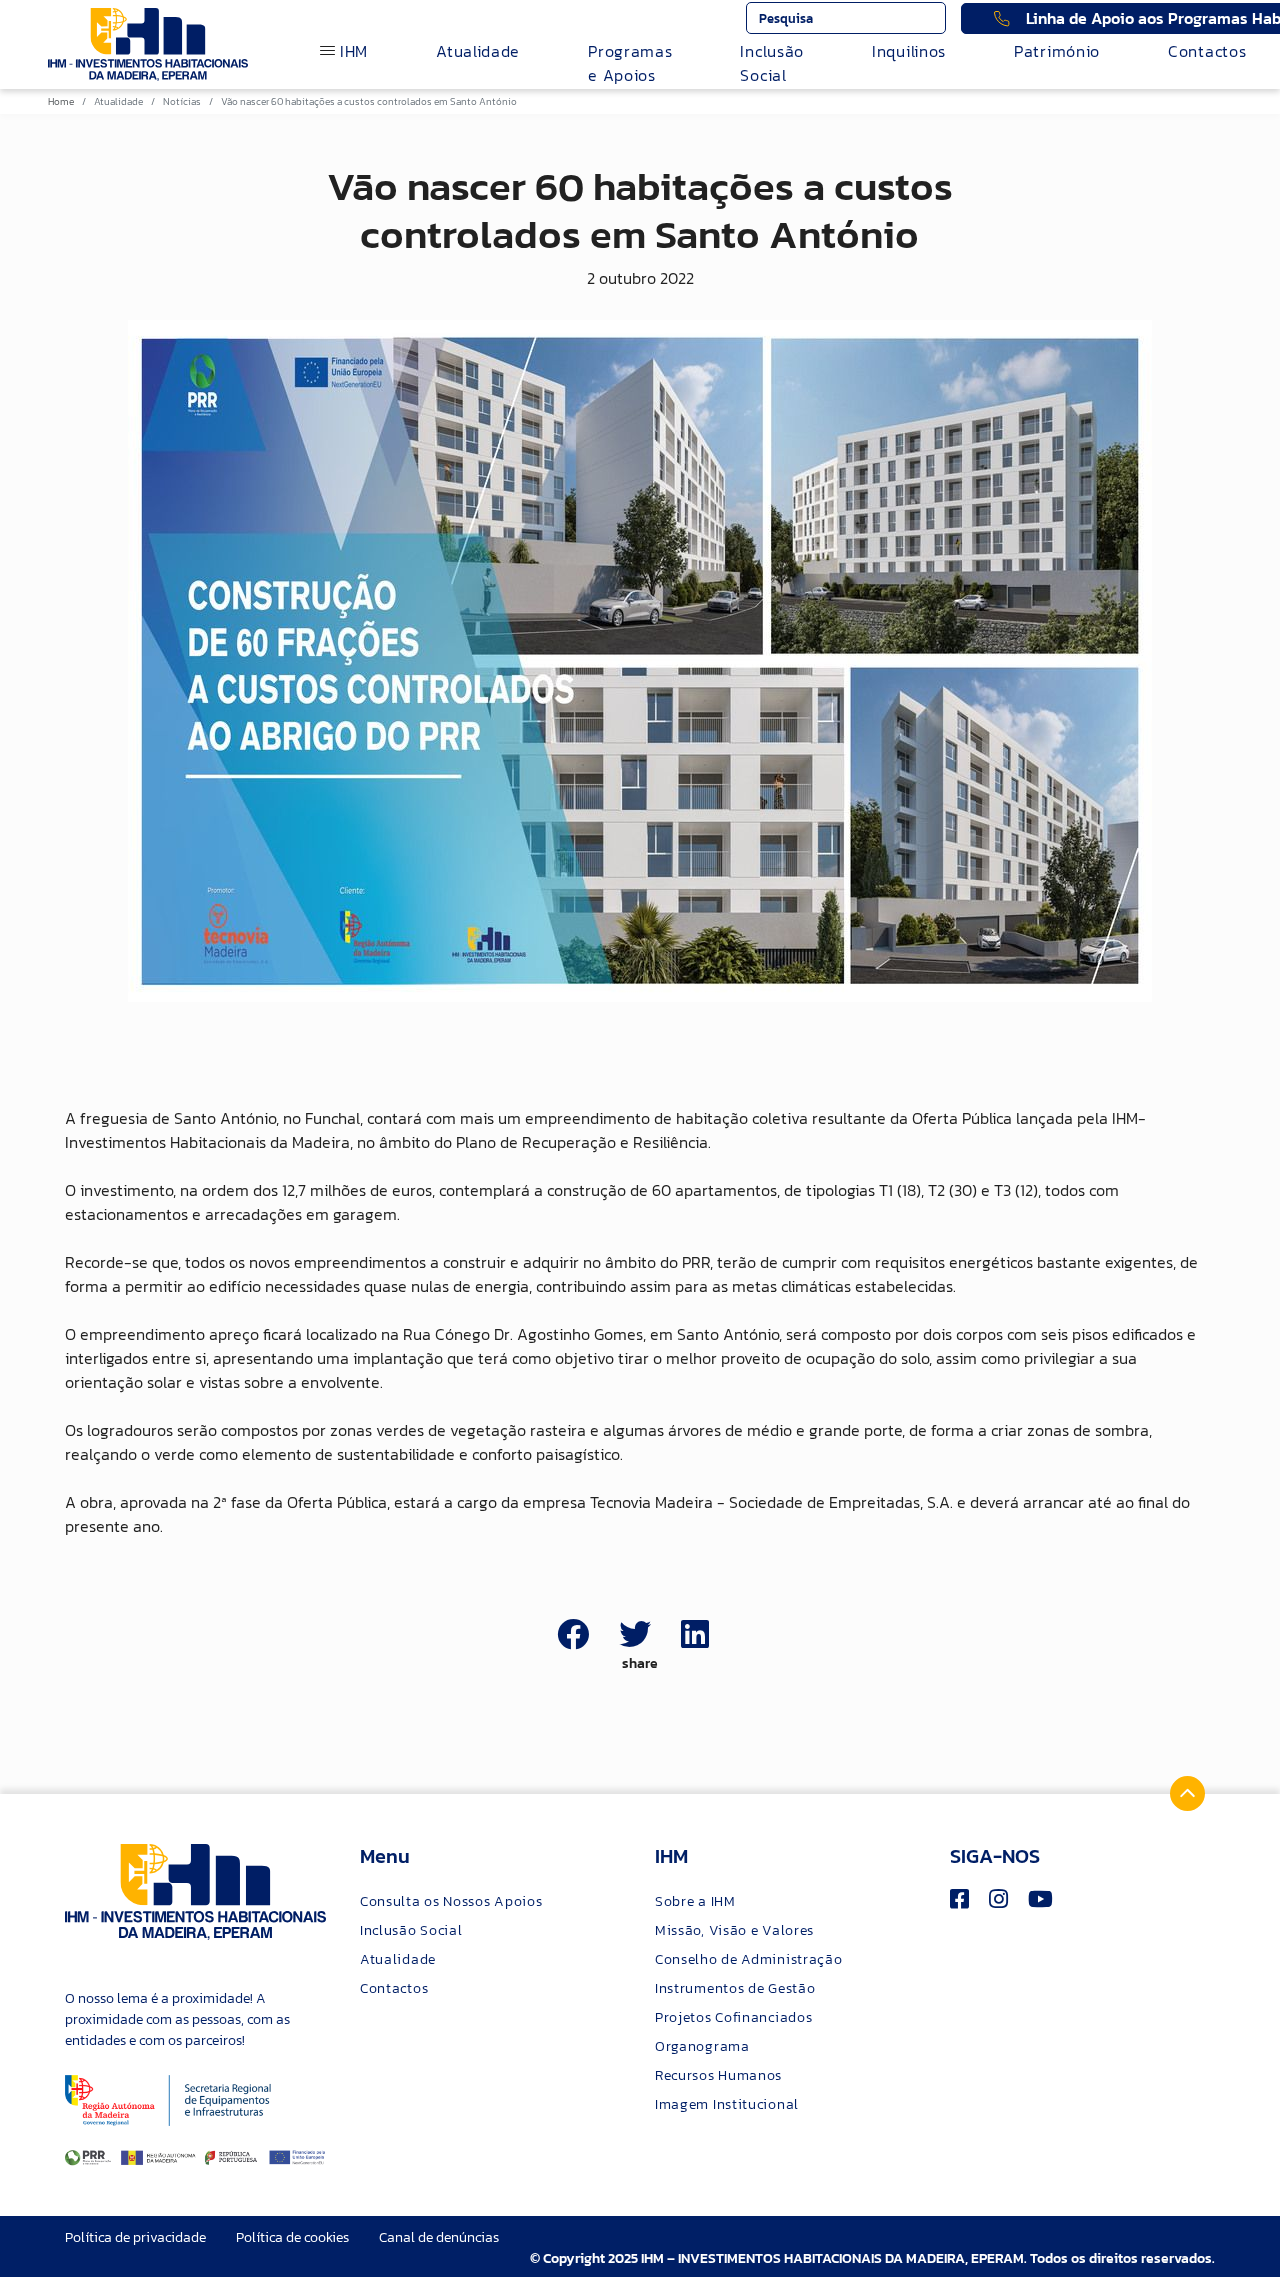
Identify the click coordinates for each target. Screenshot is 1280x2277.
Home (61, 101)
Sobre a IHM (695, 1901)
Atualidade (478, 51)
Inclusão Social (772, 63)
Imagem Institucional (727, 2104)
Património (1057, 51)
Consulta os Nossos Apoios (451, 1901)
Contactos (1207, 51)
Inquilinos (909, 51)
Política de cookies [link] (292, 2237)
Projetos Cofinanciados (733, 2017)
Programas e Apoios (630, 63)
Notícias (182, 101)
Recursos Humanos (718, 2075)
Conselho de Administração (749, 1959)
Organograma (702, 2046)
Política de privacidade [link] (135, 2237)
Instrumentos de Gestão (735, 1988)
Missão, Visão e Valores (734, 1930)
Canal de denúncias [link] (439, 2237)
